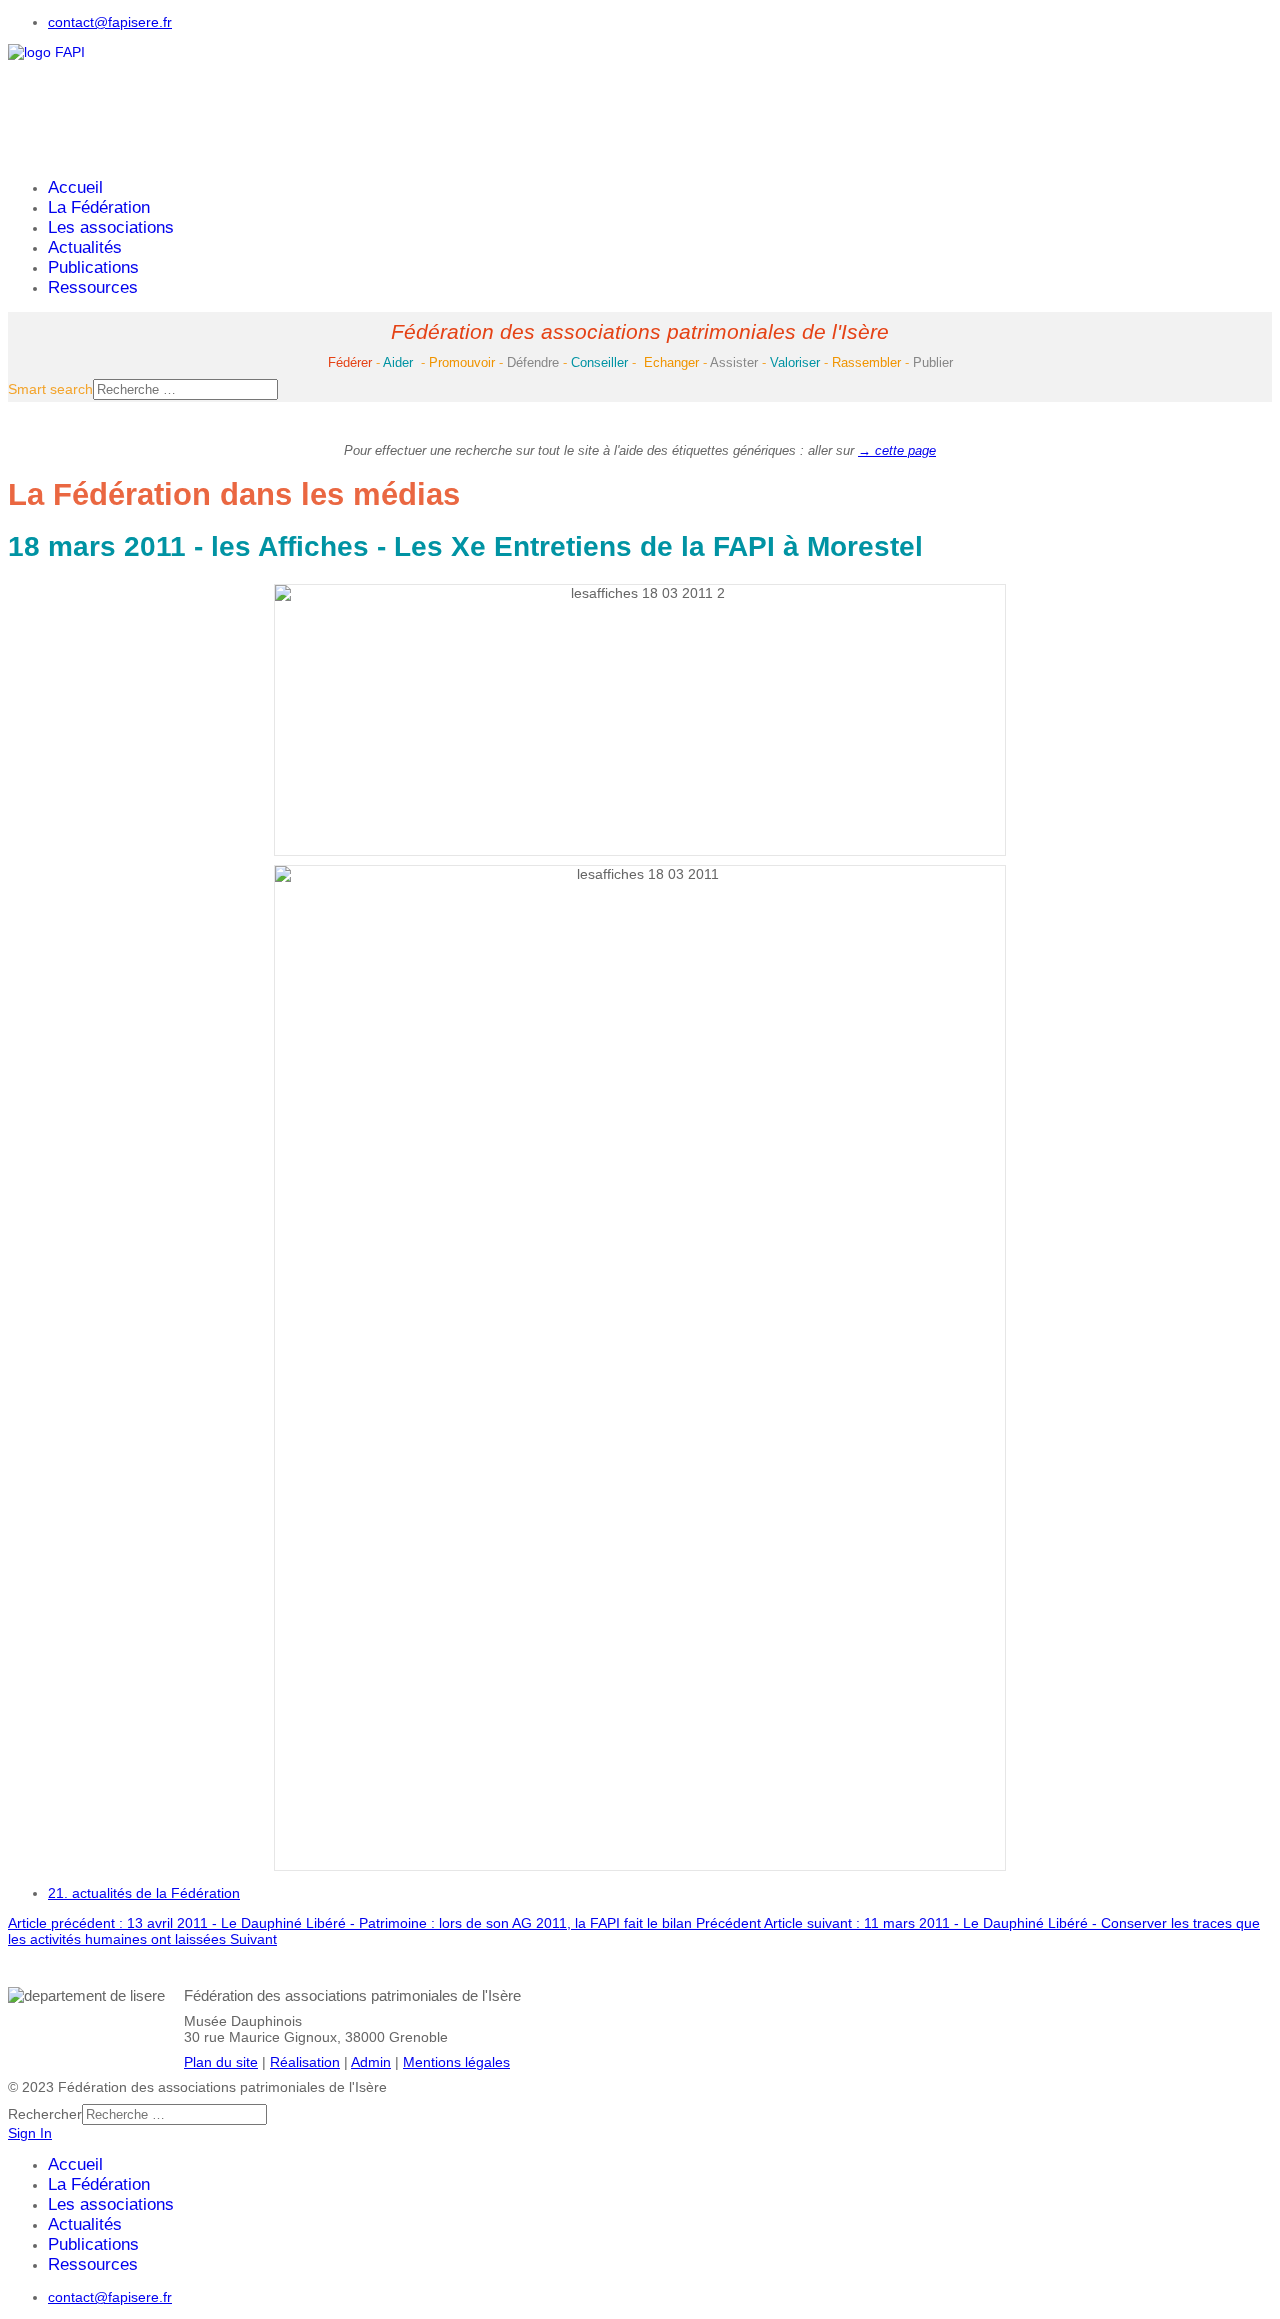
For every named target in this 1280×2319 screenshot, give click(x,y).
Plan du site (221, 2062)
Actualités (85, 247)
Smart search (50, 389)
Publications (93, 267)
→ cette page (897, 450)
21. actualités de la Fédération (144, 1893)
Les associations (111, 227)
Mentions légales (456, 2062)
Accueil (75, 187)
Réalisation (305, 2062)
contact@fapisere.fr (110, 22)
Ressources (93, 287)
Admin (371, 2062)
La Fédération (99, 207)
